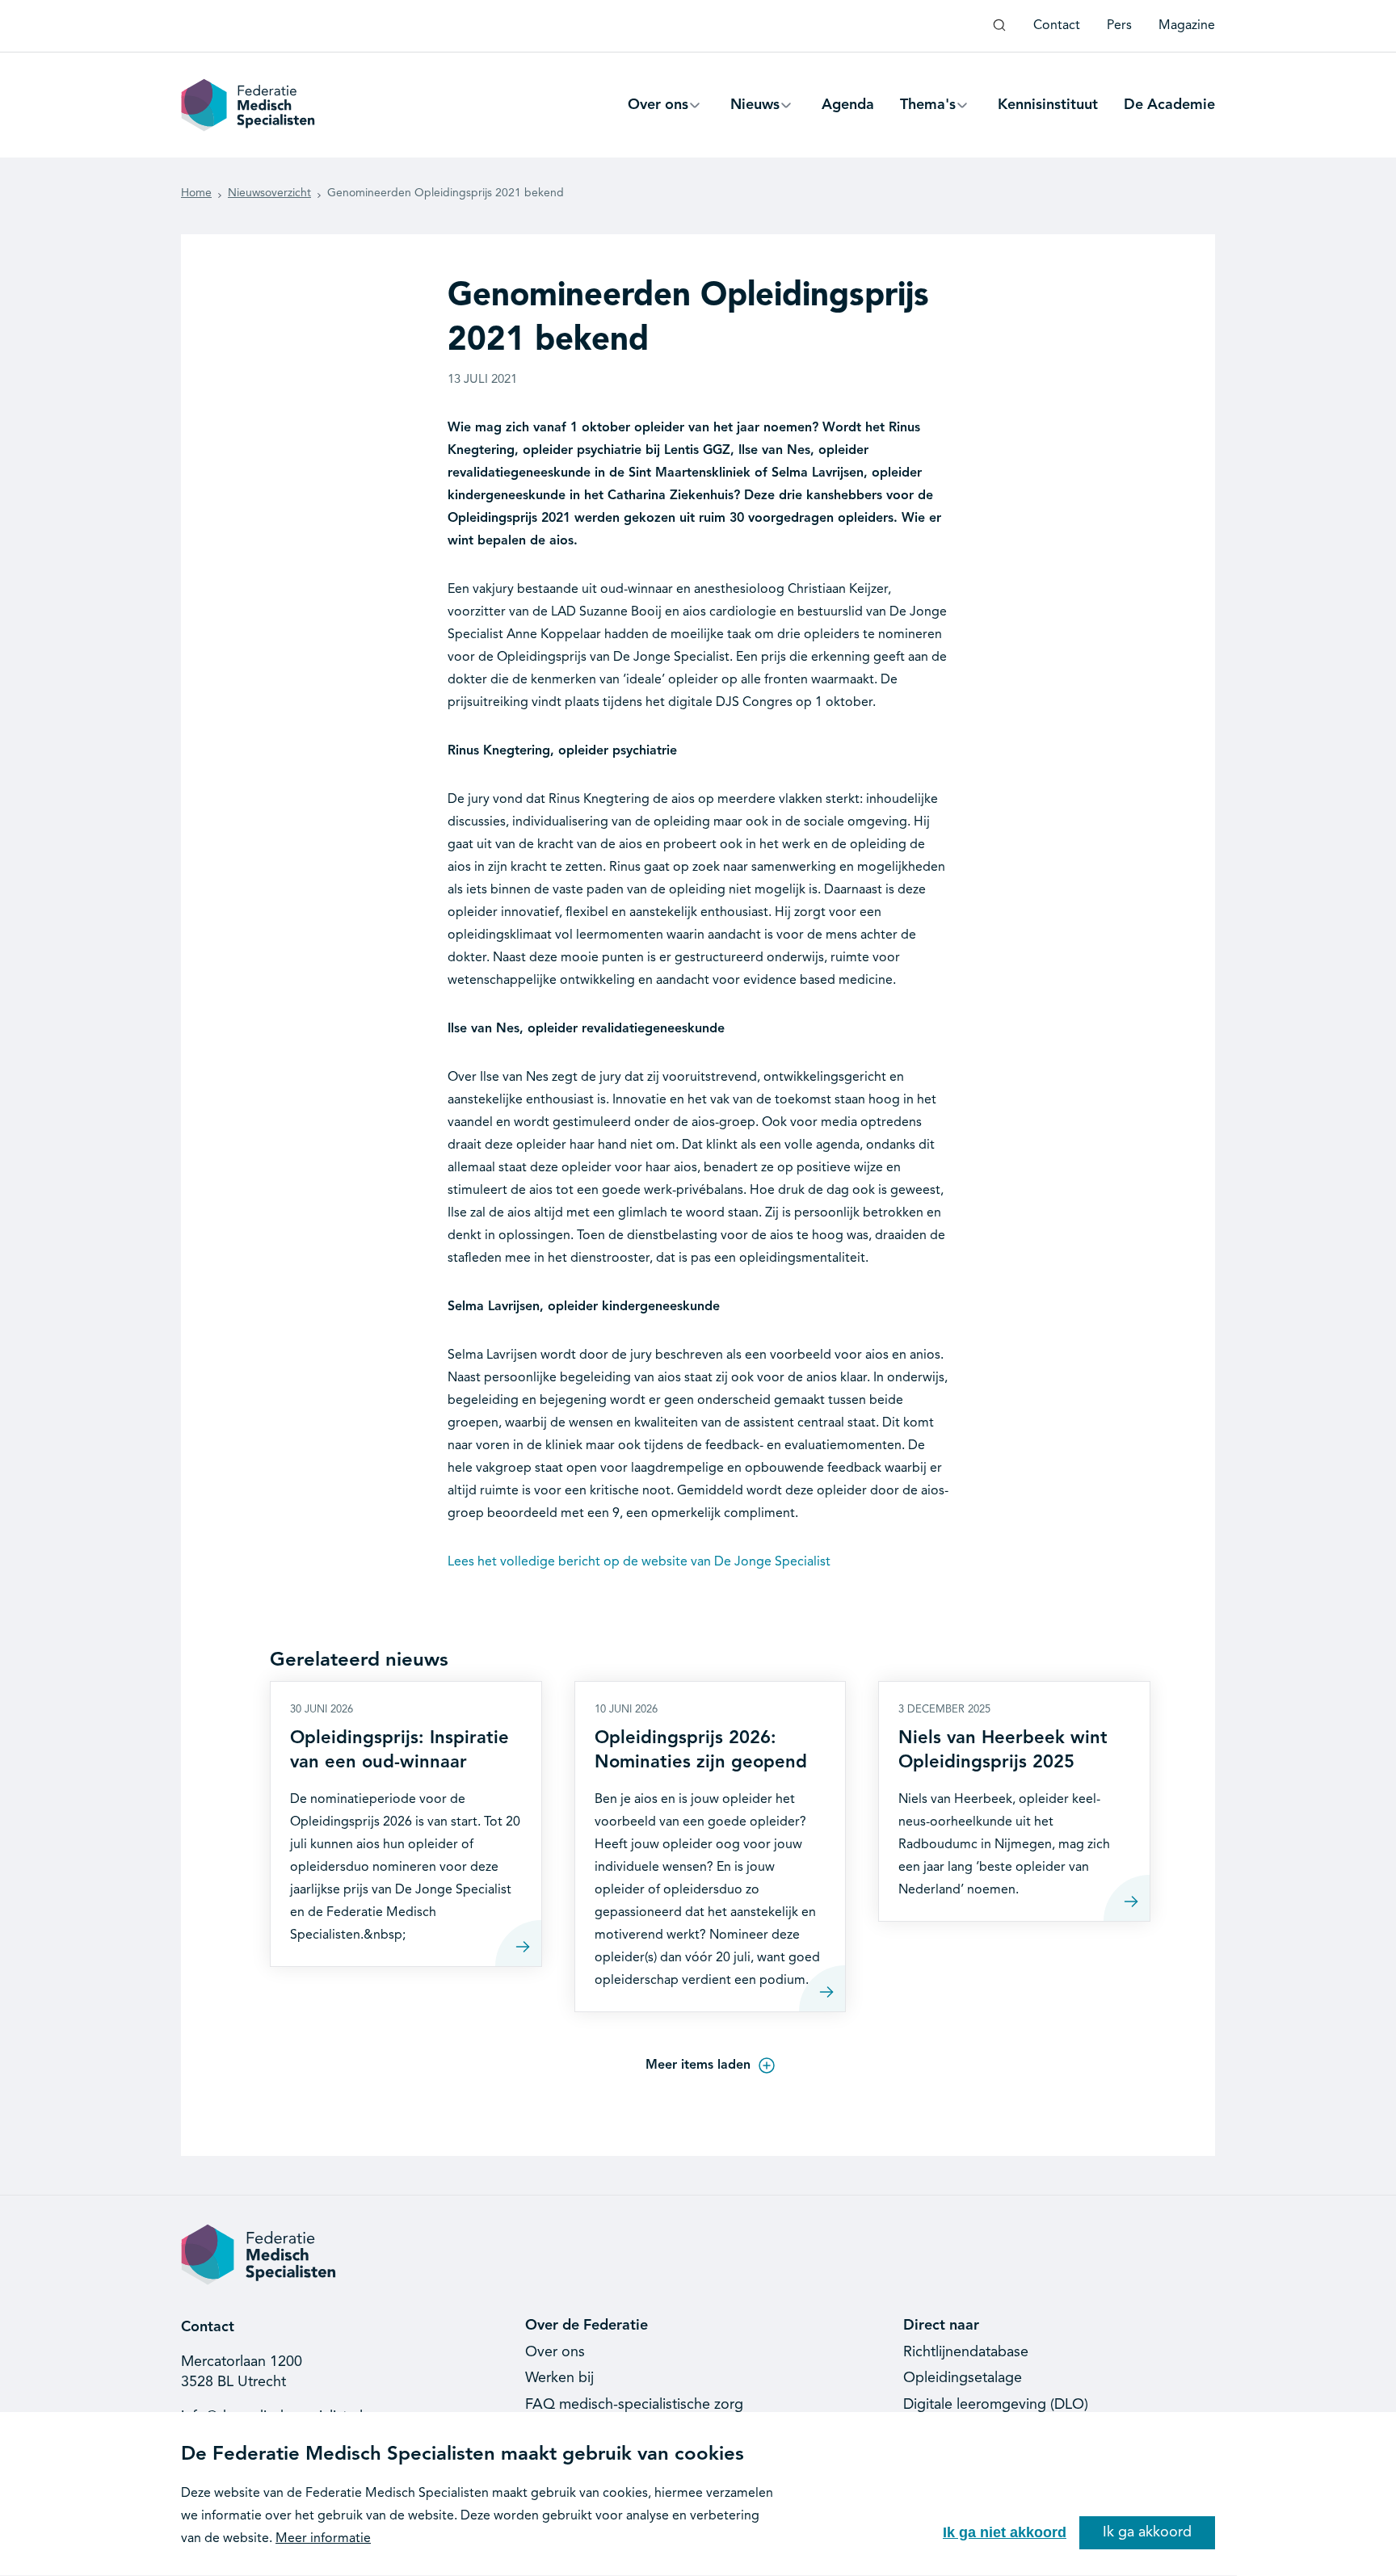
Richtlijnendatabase (966, 2352)
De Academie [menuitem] (1169, 105)
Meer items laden (698, 2065)
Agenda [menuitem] (848, 105)
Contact (1057, 26)
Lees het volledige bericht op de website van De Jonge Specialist (639, 1562)
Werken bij (559, 2378)
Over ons (555, 2352)
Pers (1119, 26)
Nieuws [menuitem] (755, 112)
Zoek (999, 32)
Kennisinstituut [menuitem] (1048, 105)
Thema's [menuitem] (928, 112)
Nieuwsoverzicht (269, 193)
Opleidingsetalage (963, 2378)
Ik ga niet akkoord (1005, 2532)
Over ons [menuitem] (658, 112)
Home (196, 193)
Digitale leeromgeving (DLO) (996, 2405)
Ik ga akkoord (1147, 2532)
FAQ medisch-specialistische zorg (634, 2405)
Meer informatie (323, 2539)
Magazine (1187, 26)
